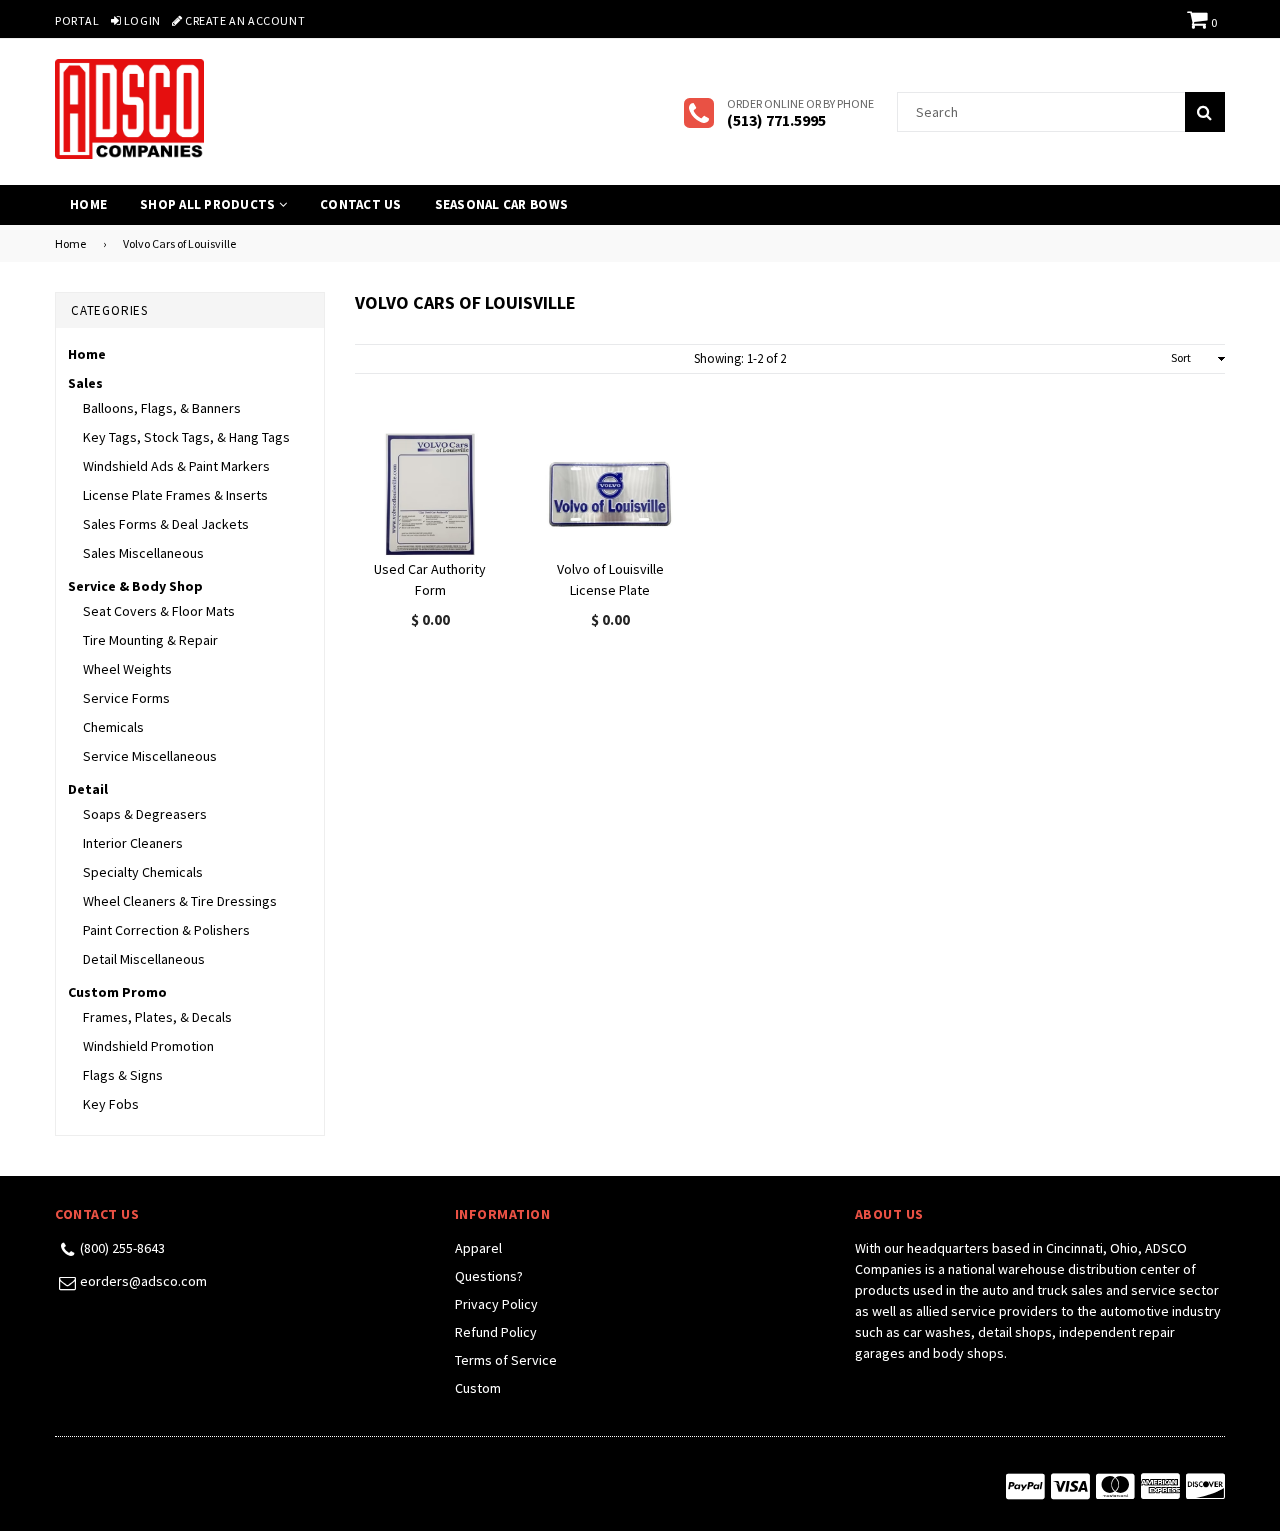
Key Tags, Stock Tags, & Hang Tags (186, 437)
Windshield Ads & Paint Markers (176, 466)
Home (88, 204)
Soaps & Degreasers (145, 814)
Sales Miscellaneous (143, 553)
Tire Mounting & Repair (150, 640)
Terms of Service (506, 1360)
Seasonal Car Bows (501, 204)
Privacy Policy (496, 1304)
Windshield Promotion (148, 1046)
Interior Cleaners (133, 843)
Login (141, 20)
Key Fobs (111, 1104)
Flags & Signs (123, 1075)
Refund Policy (496, 1332)
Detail (88, 789)
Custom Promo (117, 992)
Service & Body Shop (135, 586)
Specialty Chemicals (143, 872)
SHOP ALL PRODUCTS (209, 204)
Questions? (489, 1276)
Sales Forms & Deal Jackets (166, 524)
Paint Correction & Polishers (166, 930)
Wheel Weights (127, 669)
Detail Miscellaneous (144, 959)
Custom (478, 1388)
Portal (77, 20)
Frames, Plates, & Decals (157, 1017)
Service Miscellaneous (150, 756)
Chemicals (113, 727)
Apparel (478, 1248)
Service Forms (126, 698)
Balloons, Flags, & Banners (162, 408)
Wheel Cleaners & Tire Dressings (180, 901)
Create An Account (243, 20)
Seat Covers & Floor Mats (159, 611)
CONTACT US (361, 204)
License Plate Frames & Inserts (175, 495)
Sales (85, 383)
